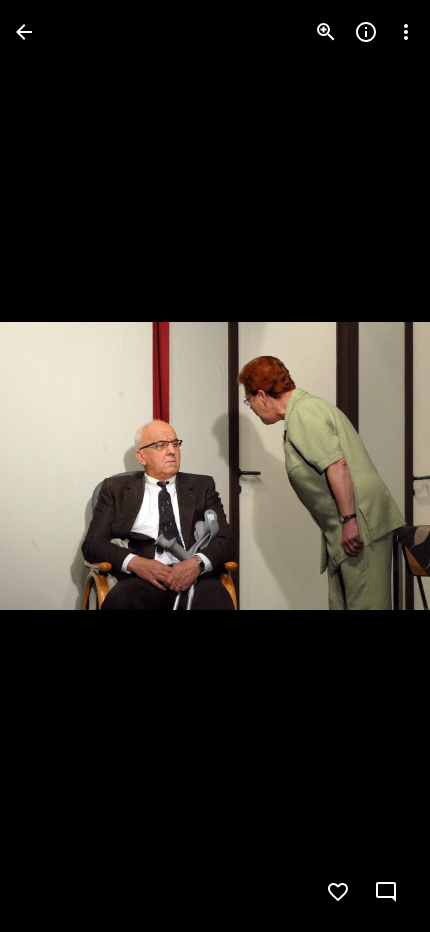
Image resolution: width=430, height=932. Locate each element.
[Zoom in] (326, 32)
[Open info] (366, 32)
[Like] (338, 892)
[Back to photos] (24, 32)
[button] (56, 466)
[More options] (406, 32)
